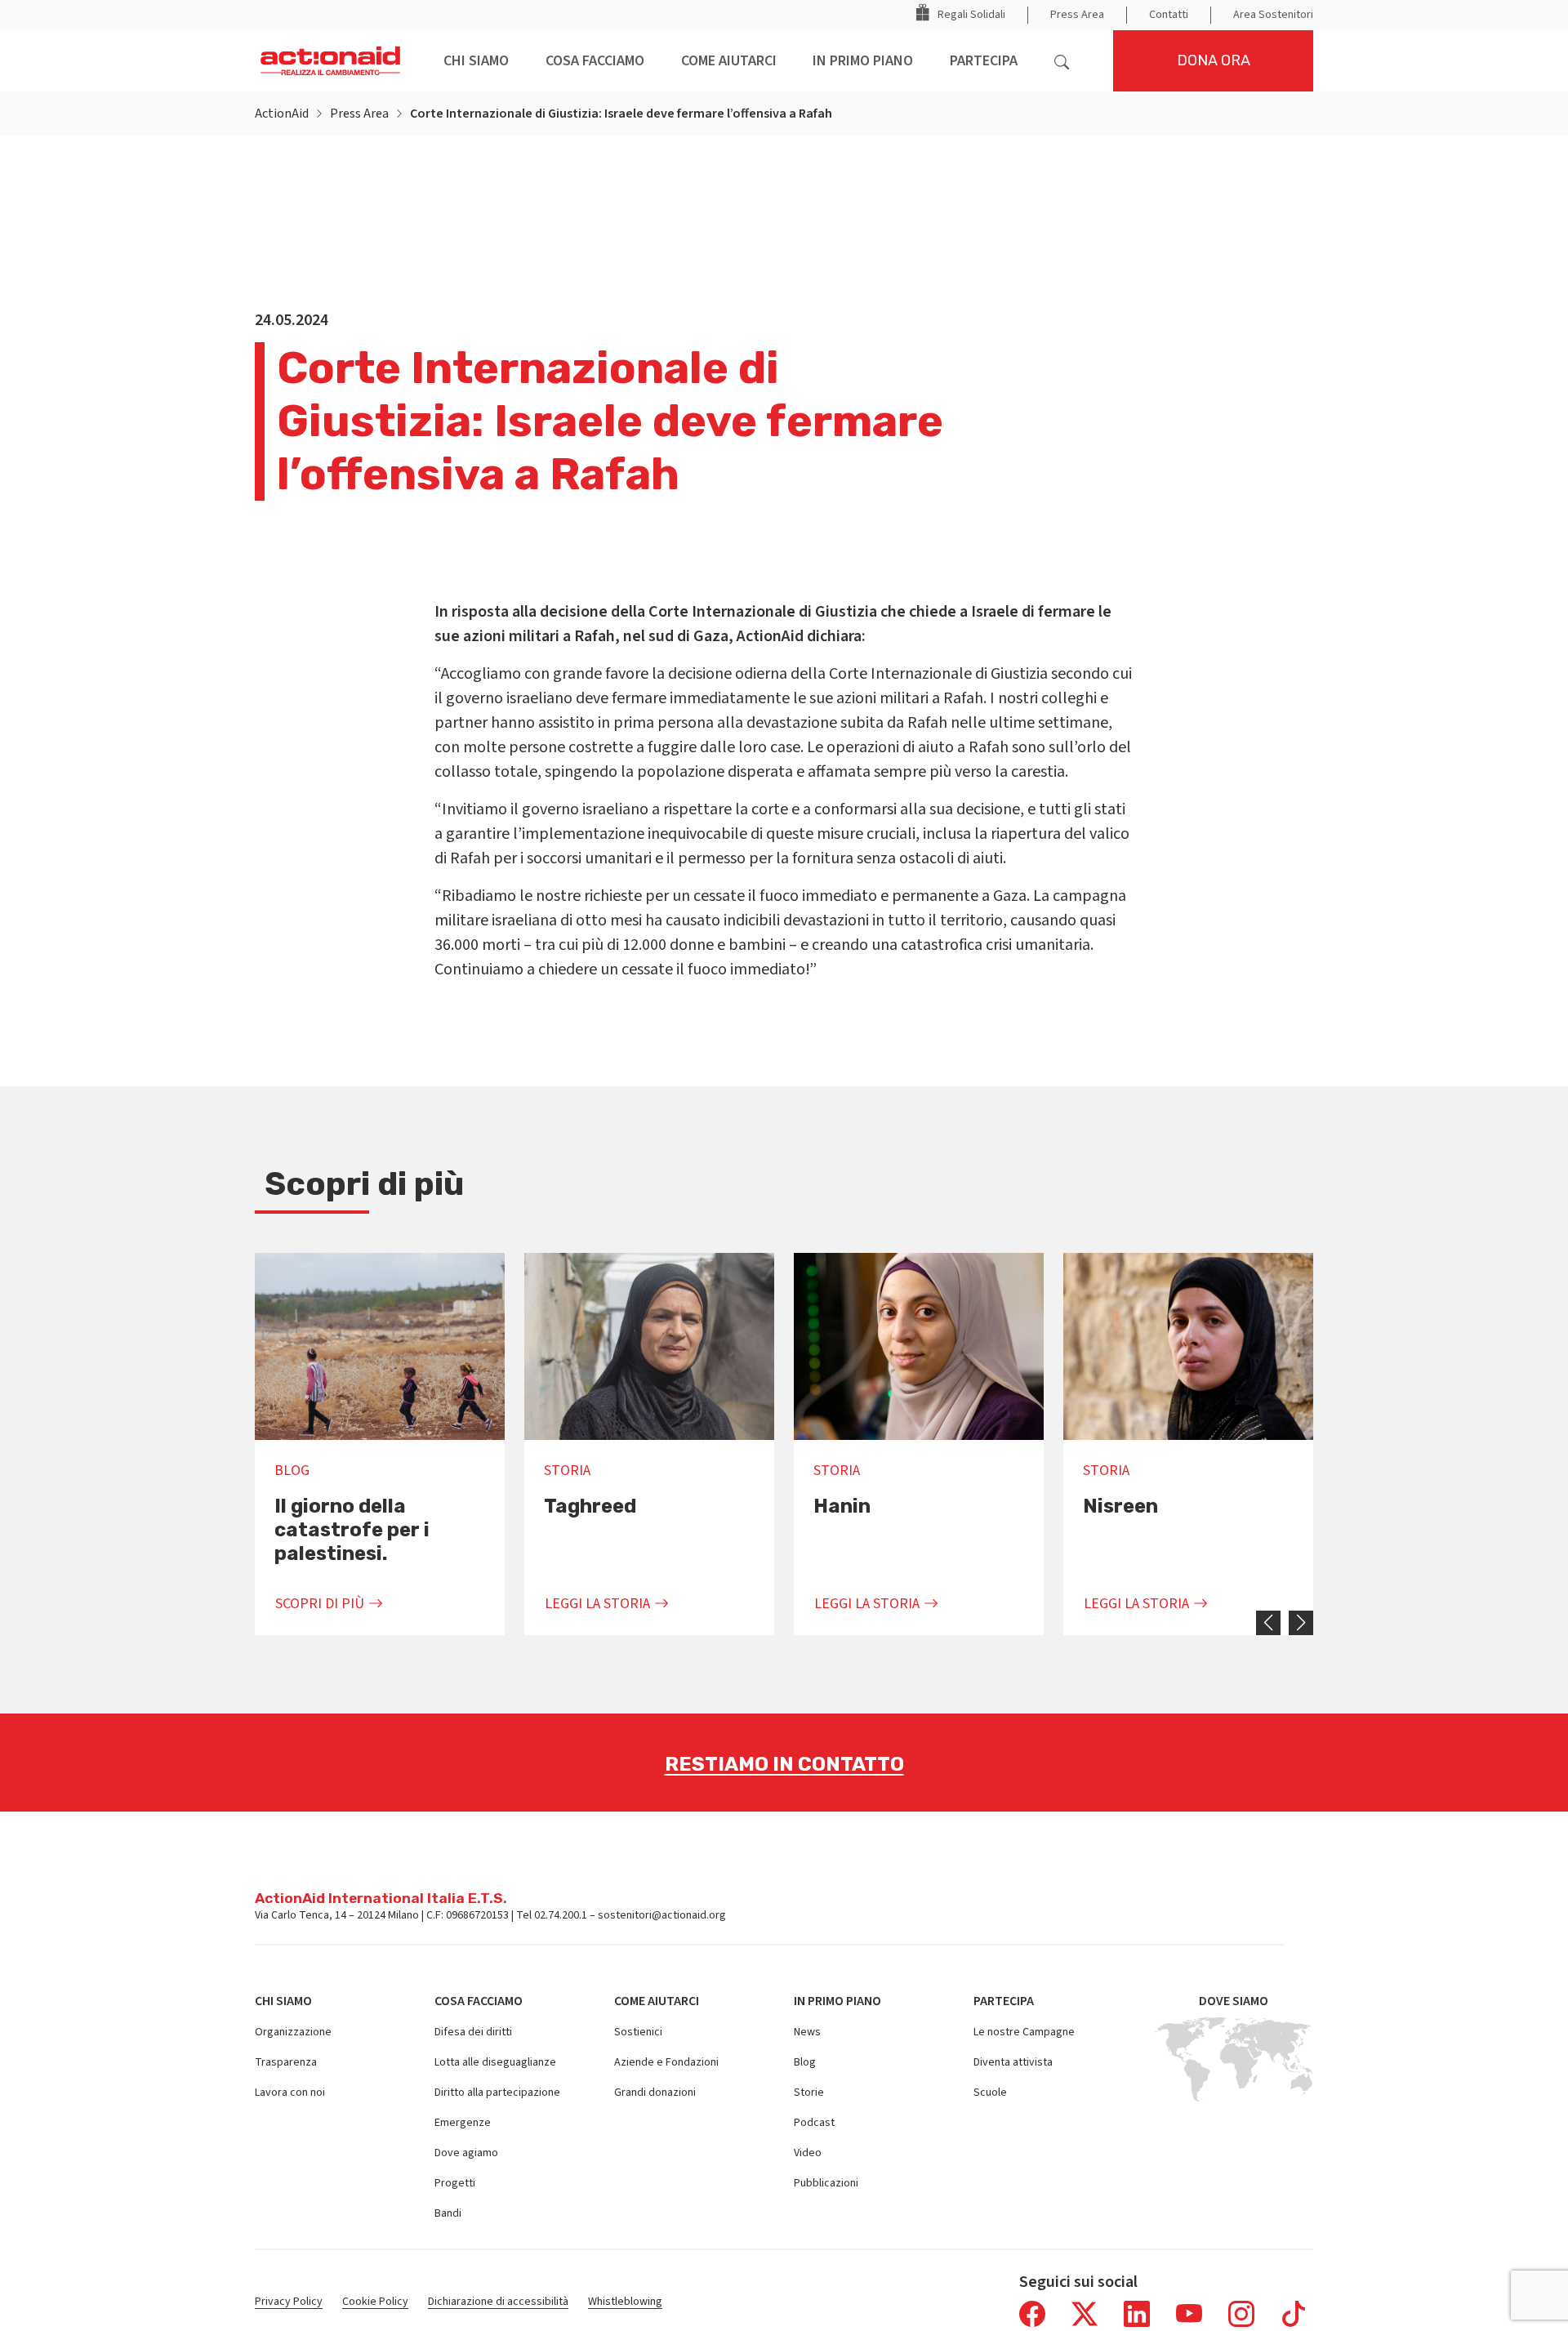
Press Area (359, 114)
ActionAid (282, 114)
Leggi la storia (597, 1604)
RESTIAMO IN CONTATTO (784, 1764)
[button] (1065, 61)
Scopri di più (320, 1604)
